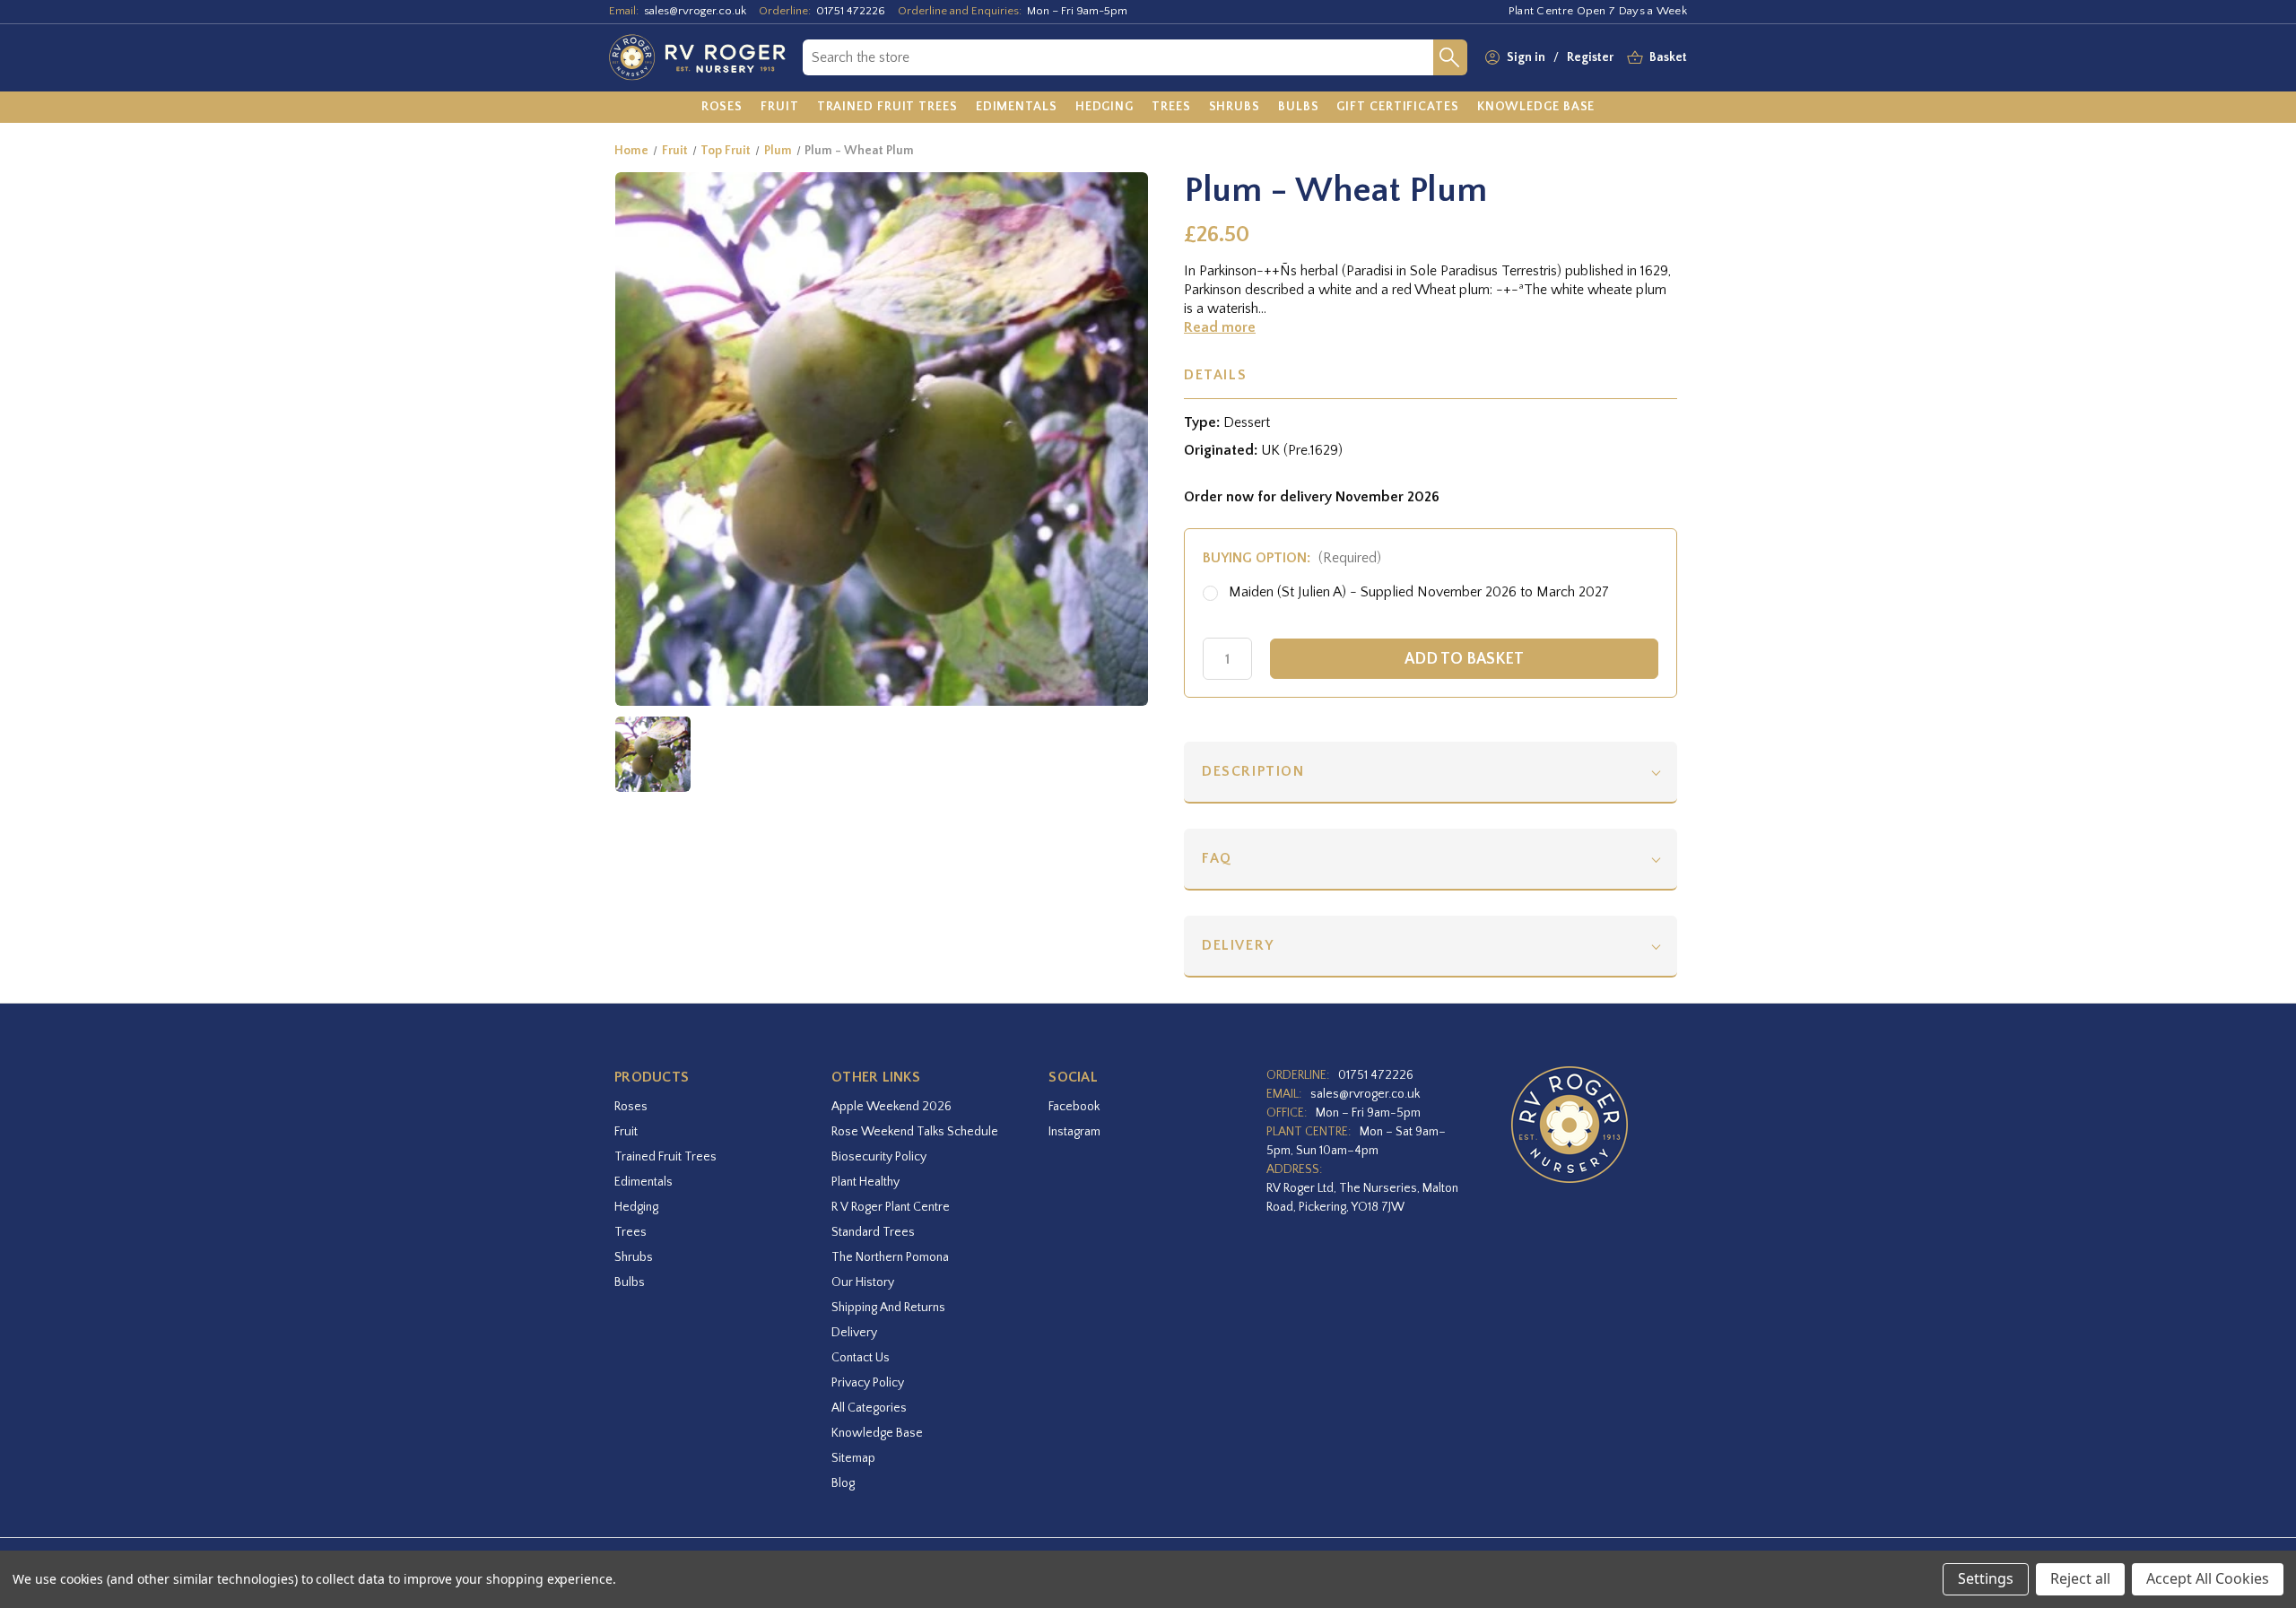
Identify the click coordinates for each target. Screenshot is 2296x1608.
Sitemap (853, 1458)
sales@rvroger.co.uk (695, 11)
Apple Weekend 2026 (891, 1107)
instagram (1074, 1132)
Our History (863, 1282)
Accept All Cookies (2208, 1578)
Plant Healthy (865, 1182)
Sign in (1526, 57)
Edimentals (644, 1182)
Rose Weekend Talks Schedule (915, 1132)
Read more (1220, 327)
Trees (631, 1232)
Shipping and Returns (888, 1308)
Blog (843, 1483)
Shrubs (634, 1257)
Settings (1986, 1578)
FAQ (1217, 858)
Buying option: (1292, 558)
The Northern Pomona (890, 1257)
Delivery (1238, 945)
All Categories (869, 1408)
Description (1253, 771)
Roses (631, 1107)
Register (1590, 57)
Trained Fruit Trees (665, 1157)
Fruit (626, 1132)
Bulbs (630, 1282)
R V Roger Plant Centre (891, 1207)
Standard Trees (873, 1232)
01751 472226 (851, 11)
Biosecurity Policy (879, 1157)
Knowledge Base (877, 1433)
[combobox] (1118, 57)
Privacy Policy (868, 1383)
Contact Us (861, 1358)
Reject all (2080, 1578)
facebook (1074, 1107)
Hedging (636, 1207)
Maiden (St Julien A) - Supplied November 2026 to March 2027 (1419, 592)
